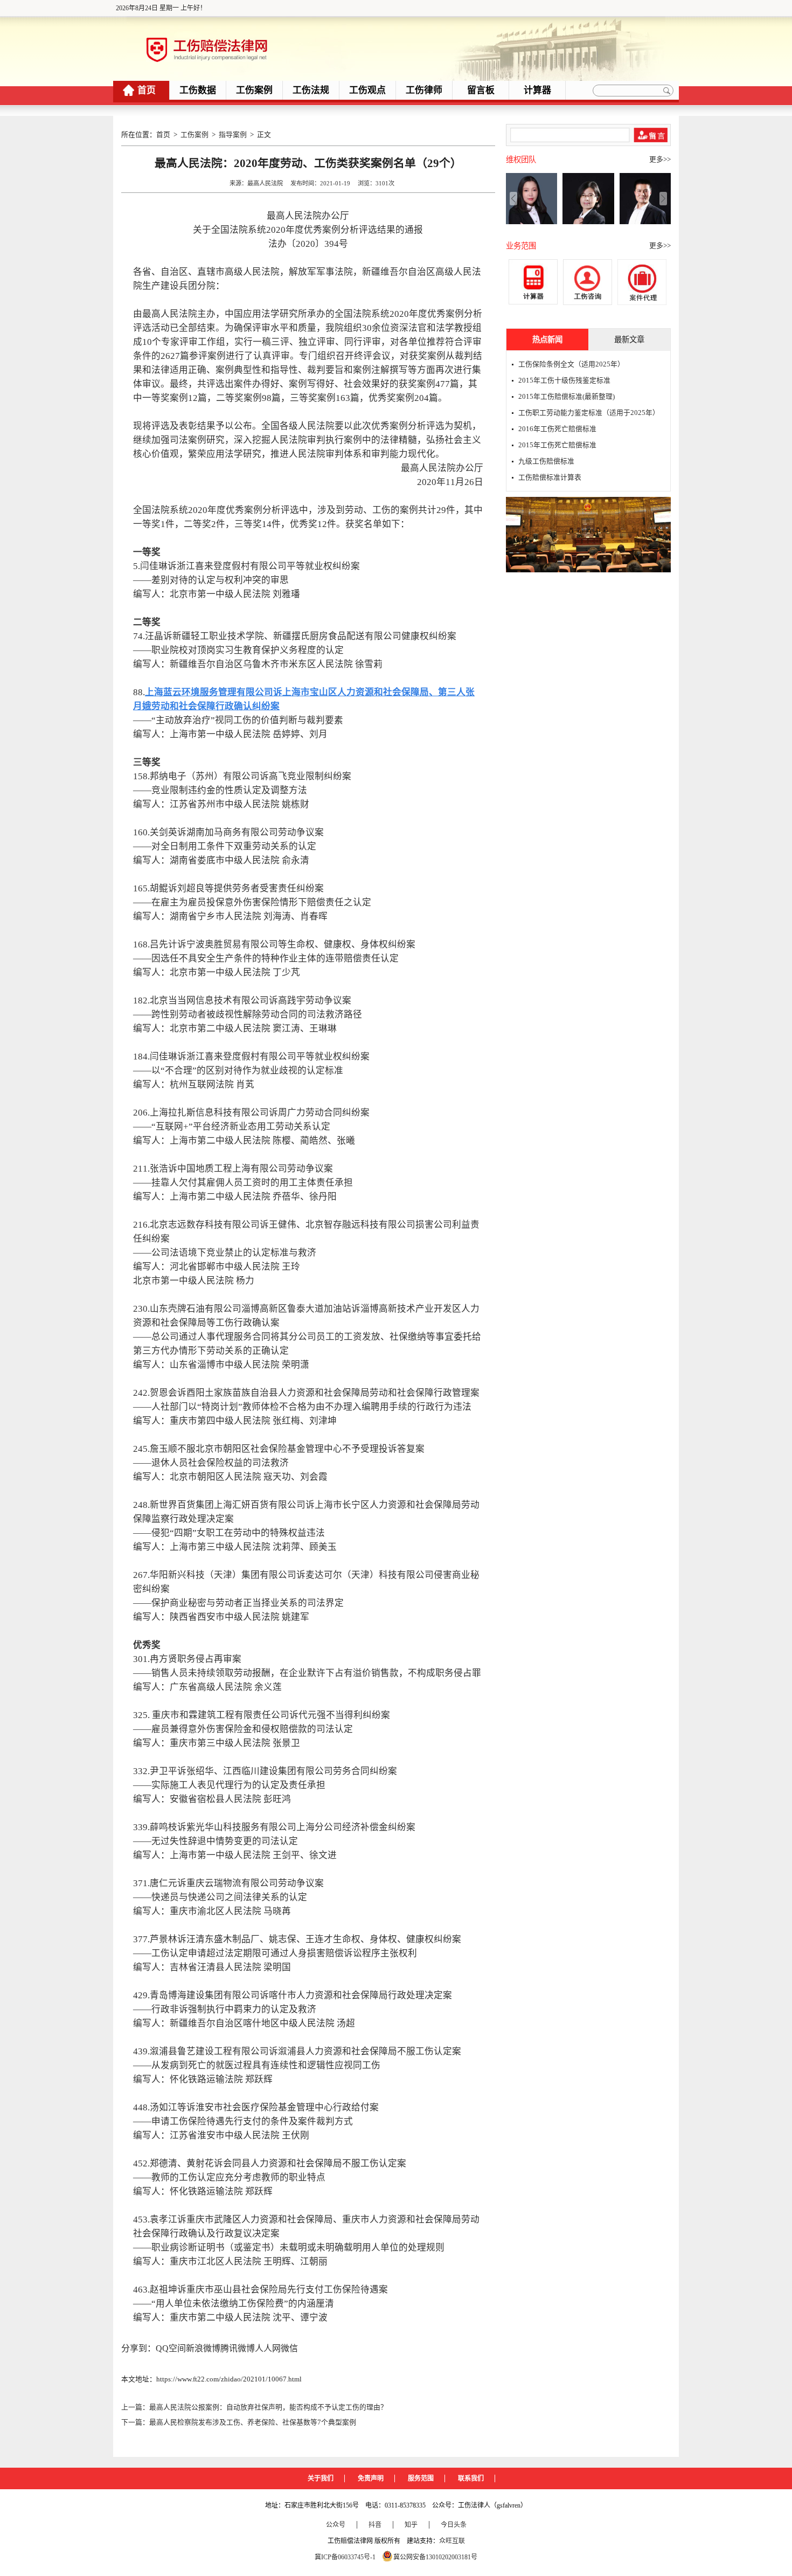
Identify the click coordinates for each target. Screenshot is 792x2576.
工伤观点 (367, 90)
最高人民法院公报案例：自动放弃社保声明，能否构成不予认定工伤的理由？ (268, 2407)
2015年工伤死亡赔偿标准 (557, 445)
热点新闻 (547, 340)
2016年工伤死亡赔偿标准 (557, 429)
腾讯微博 (238, 2348)
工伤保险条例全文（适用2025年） (571, 364)
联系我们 (471, 2478)
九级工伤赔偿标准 (546, 461)
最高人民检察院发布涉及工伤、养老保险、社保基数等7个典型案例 (253, 2422)
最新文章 (629, 340)
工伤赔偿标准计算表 (550, 477)
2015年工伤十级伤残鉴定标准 (564, 380)
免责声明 (371, 2478)
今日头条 (454, 2525)
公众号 (336, 2525)
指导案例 (233, 135)
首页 (147, 90)
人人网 (268, 2348)
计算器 (537, 90)
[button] (663, 198)
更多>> (660, 160)
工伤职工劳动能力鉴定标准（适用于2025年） (589, 413)
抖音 (375, 2525)
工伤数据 (198, 90)
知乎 (411, 2525)
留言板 (481, 90)
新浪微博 (203, 2348)
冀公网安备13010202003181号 (435, 2557)
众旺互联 (452, 2541)
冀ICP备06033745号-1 (345, 2557)
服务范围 (421, 2478)
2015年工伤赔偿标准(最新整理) (567, 397)
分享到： (138, 2348)
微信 (289, 2348)
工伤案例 (254, 90)
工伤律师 (424, 90)
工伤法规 (311, 90)
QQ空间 (171, 2348)
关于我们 (321, 2478)
